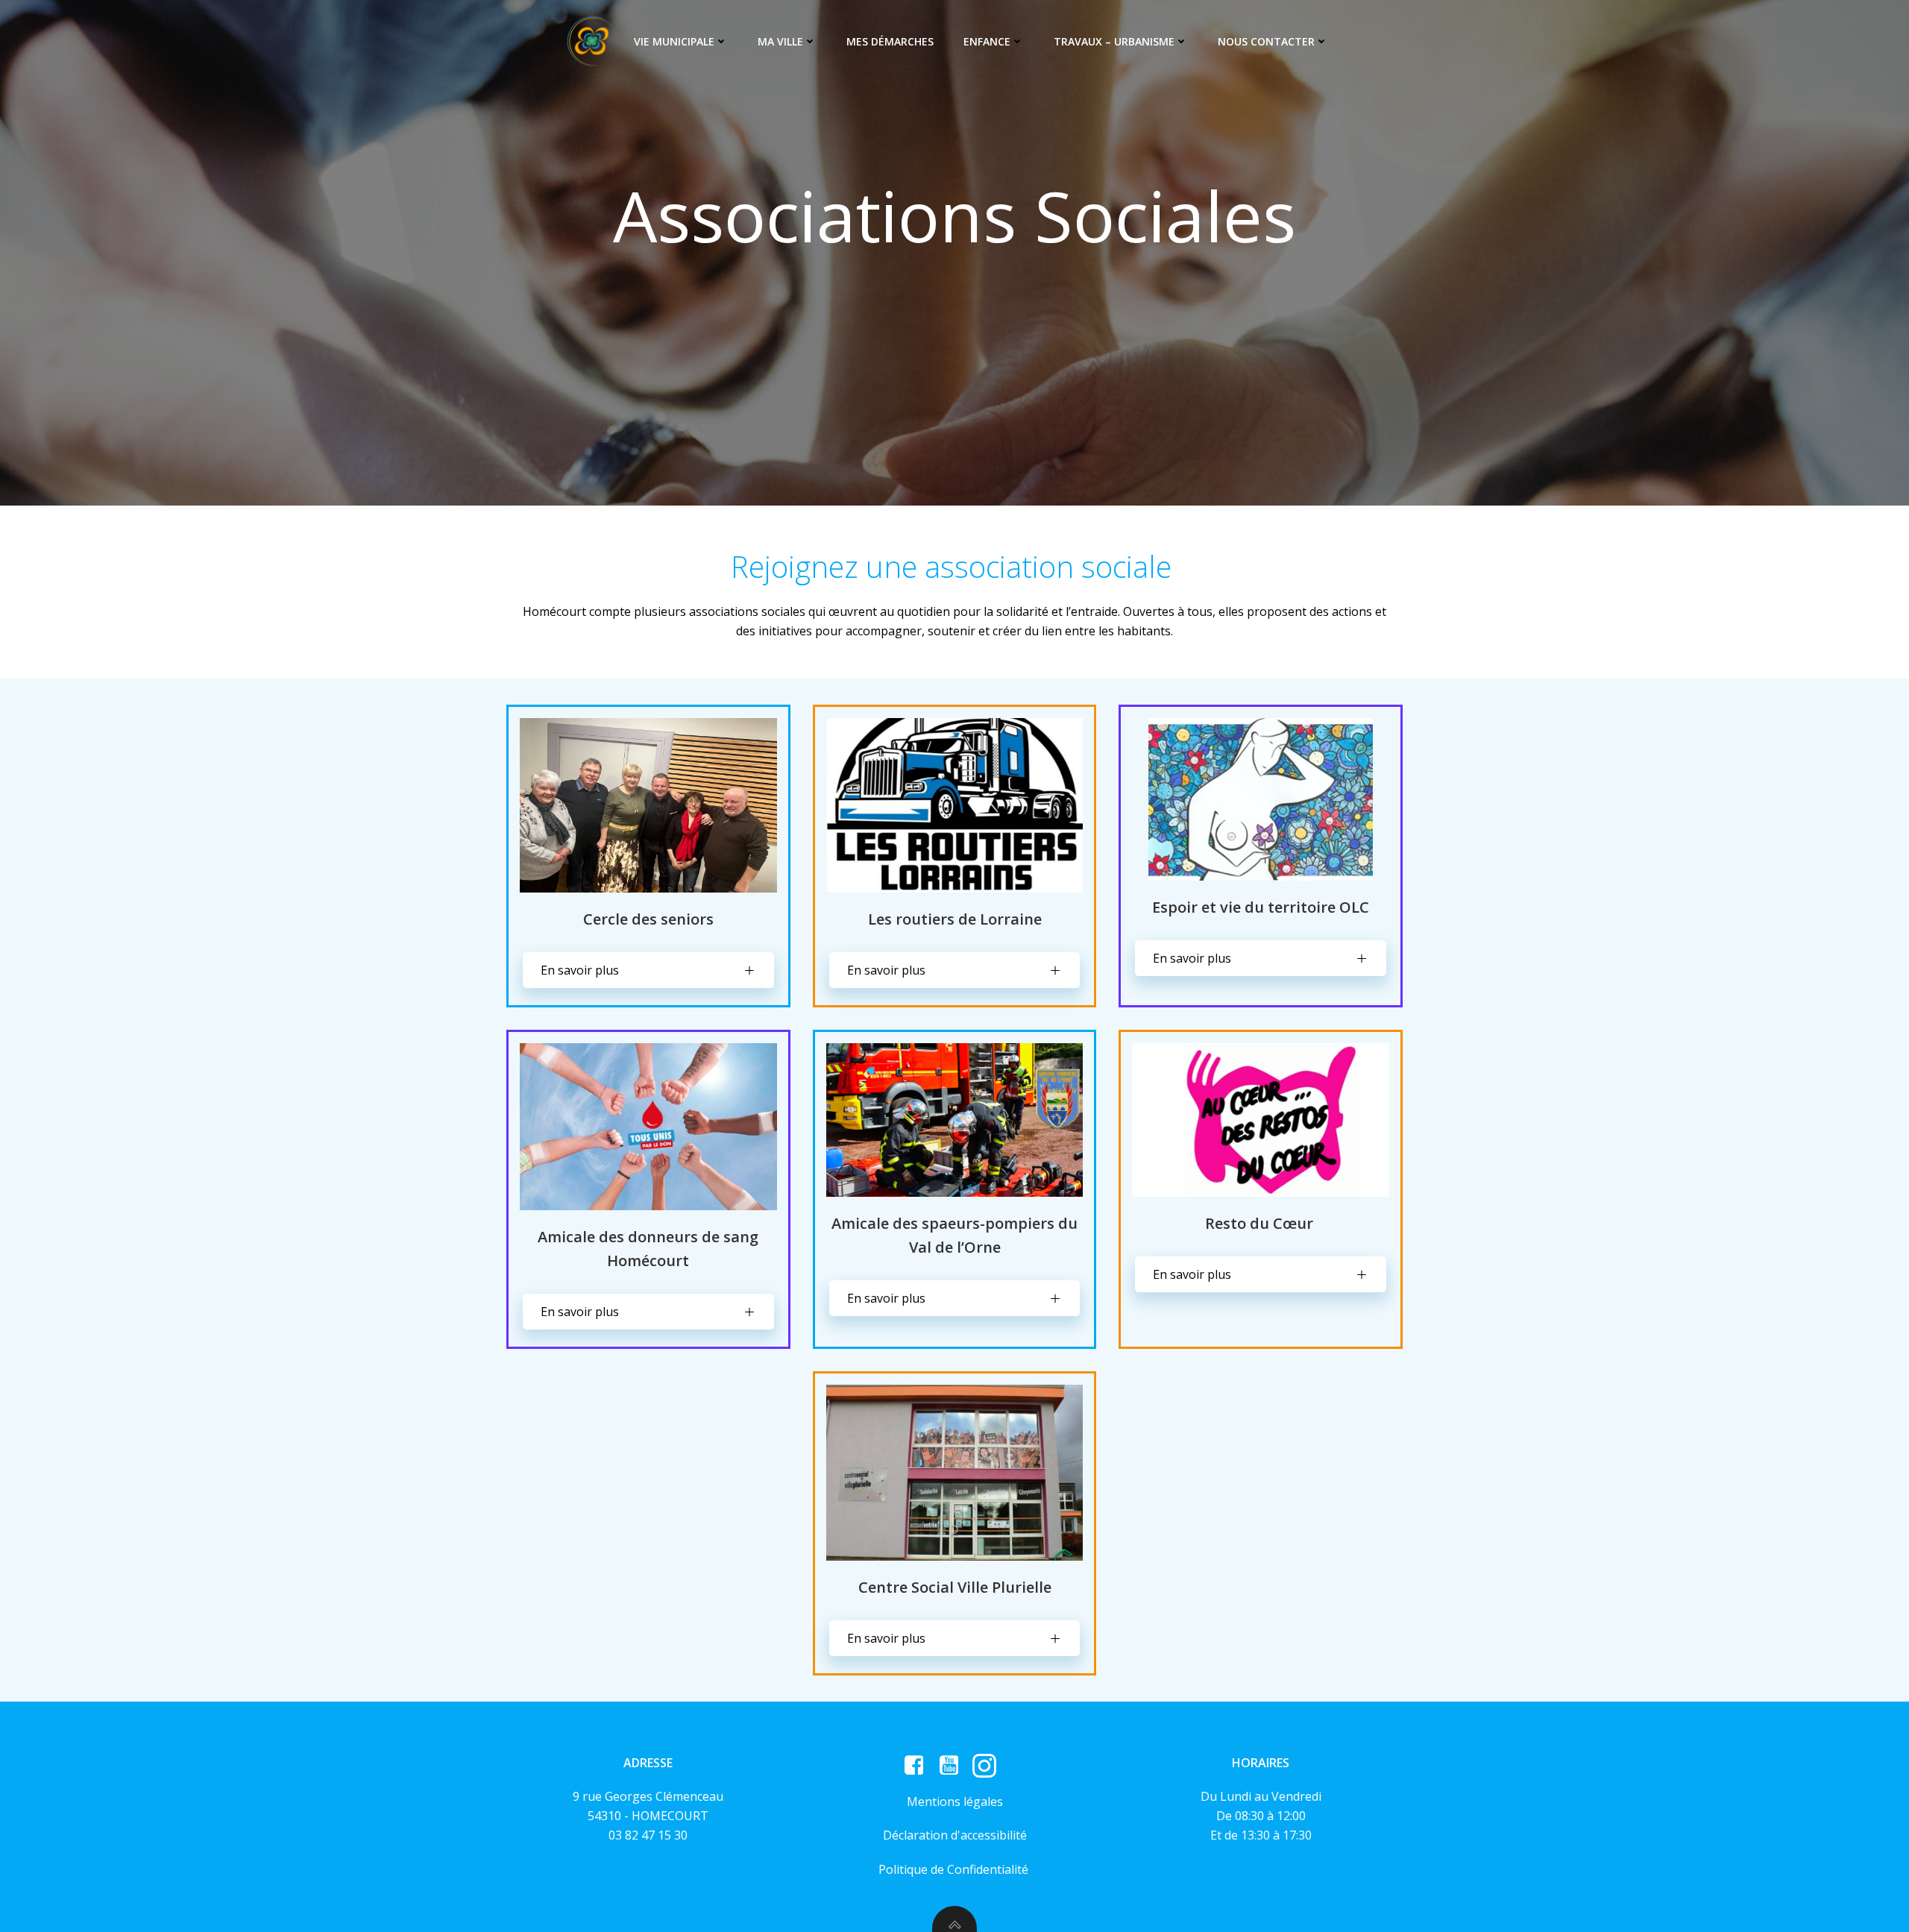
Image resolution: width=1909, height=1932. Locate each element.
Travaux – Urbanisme (1114, 41)
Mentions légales (955, 1802)
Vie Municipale (674, 41)
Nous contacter (1266, 41)
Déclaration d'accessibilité (955, 1835)
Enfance (987, 41)
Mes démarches (890, 41)
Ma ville (780, 41)
